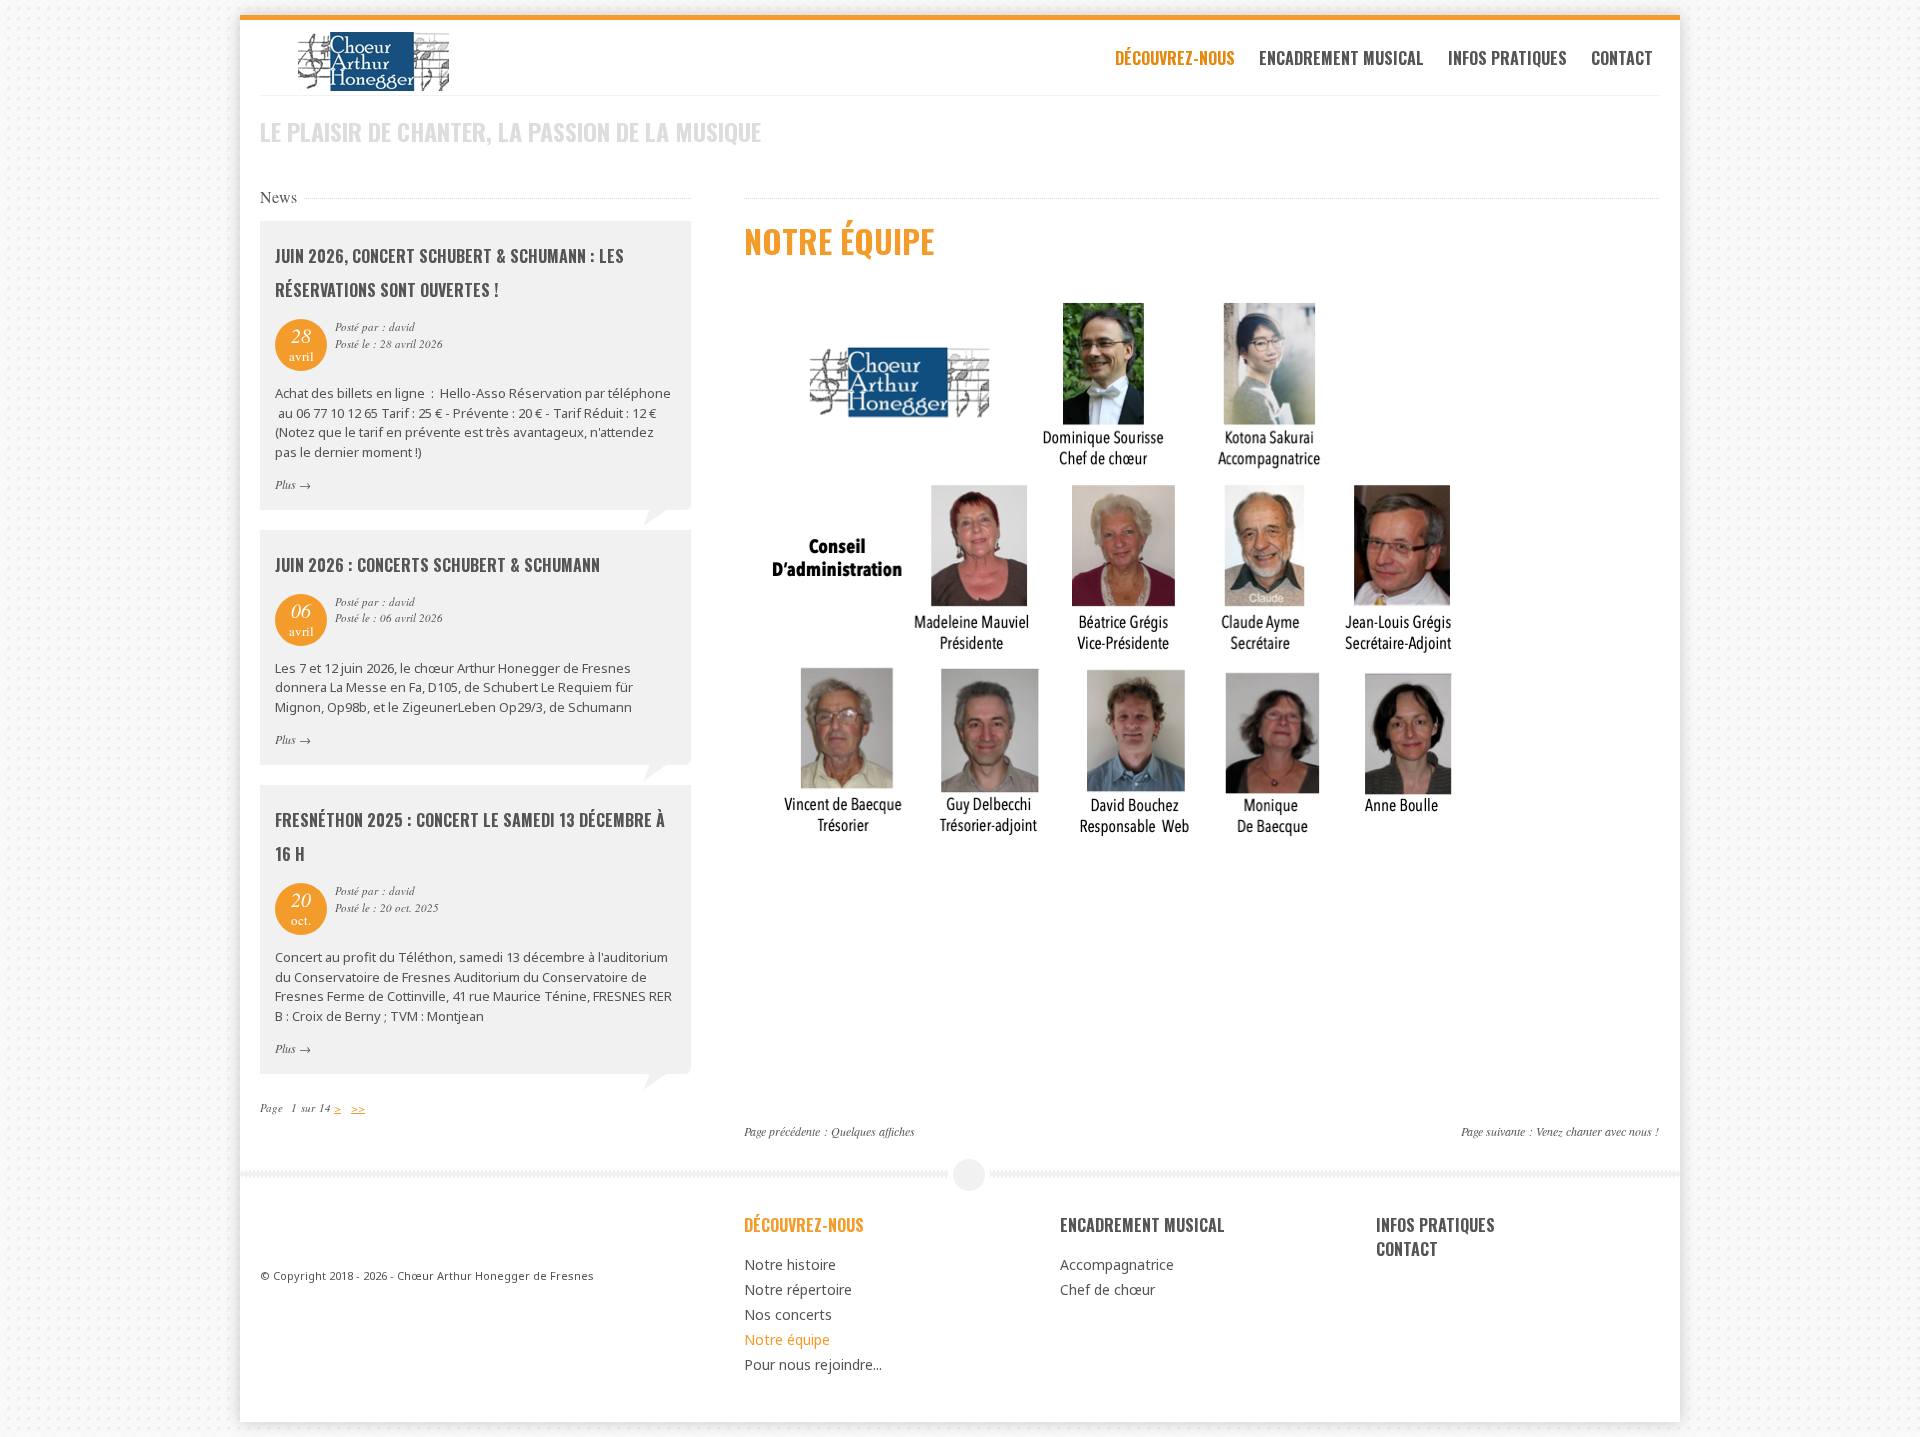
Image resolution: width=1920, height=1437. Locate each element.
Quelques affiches (873, 1131)
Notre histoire (790, 1264)
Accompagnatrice (1117, 1264)
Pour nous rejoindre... (813, 1364)
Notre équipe (787, 1339)
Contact (1622, 58)
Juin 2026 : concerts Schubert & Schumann (437, 565)
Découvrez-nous (1175, 58)
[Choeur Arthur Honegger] (475, 61)
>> (358, 1107)
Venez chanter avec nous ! (1597, 1131)
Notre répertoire (798, 1289)
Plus (285, 484)
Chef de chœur (1107, 1289)
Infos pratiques (1507, 58)
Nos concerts (788, 1314)
